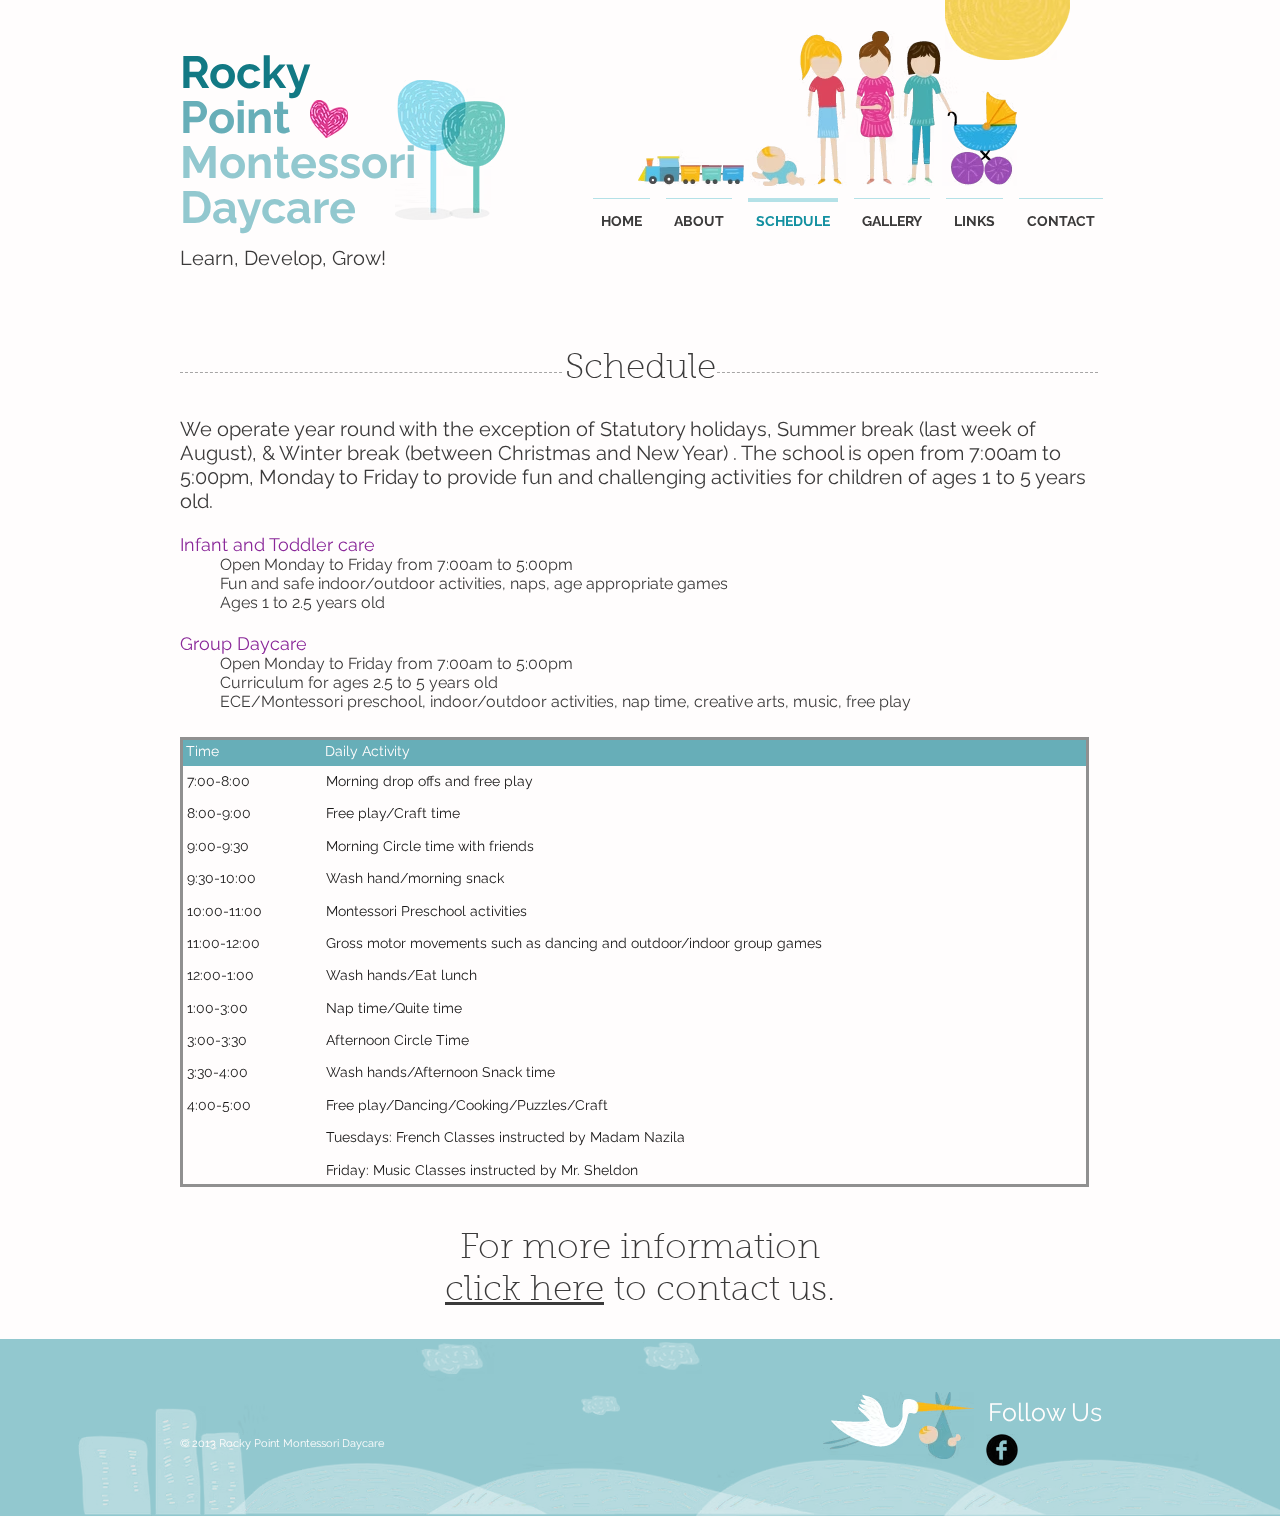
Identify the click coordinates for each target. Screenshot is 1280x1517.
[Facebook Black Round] (1002, 1450)
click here (524, 1291)
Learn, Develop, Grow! (283, 258)
